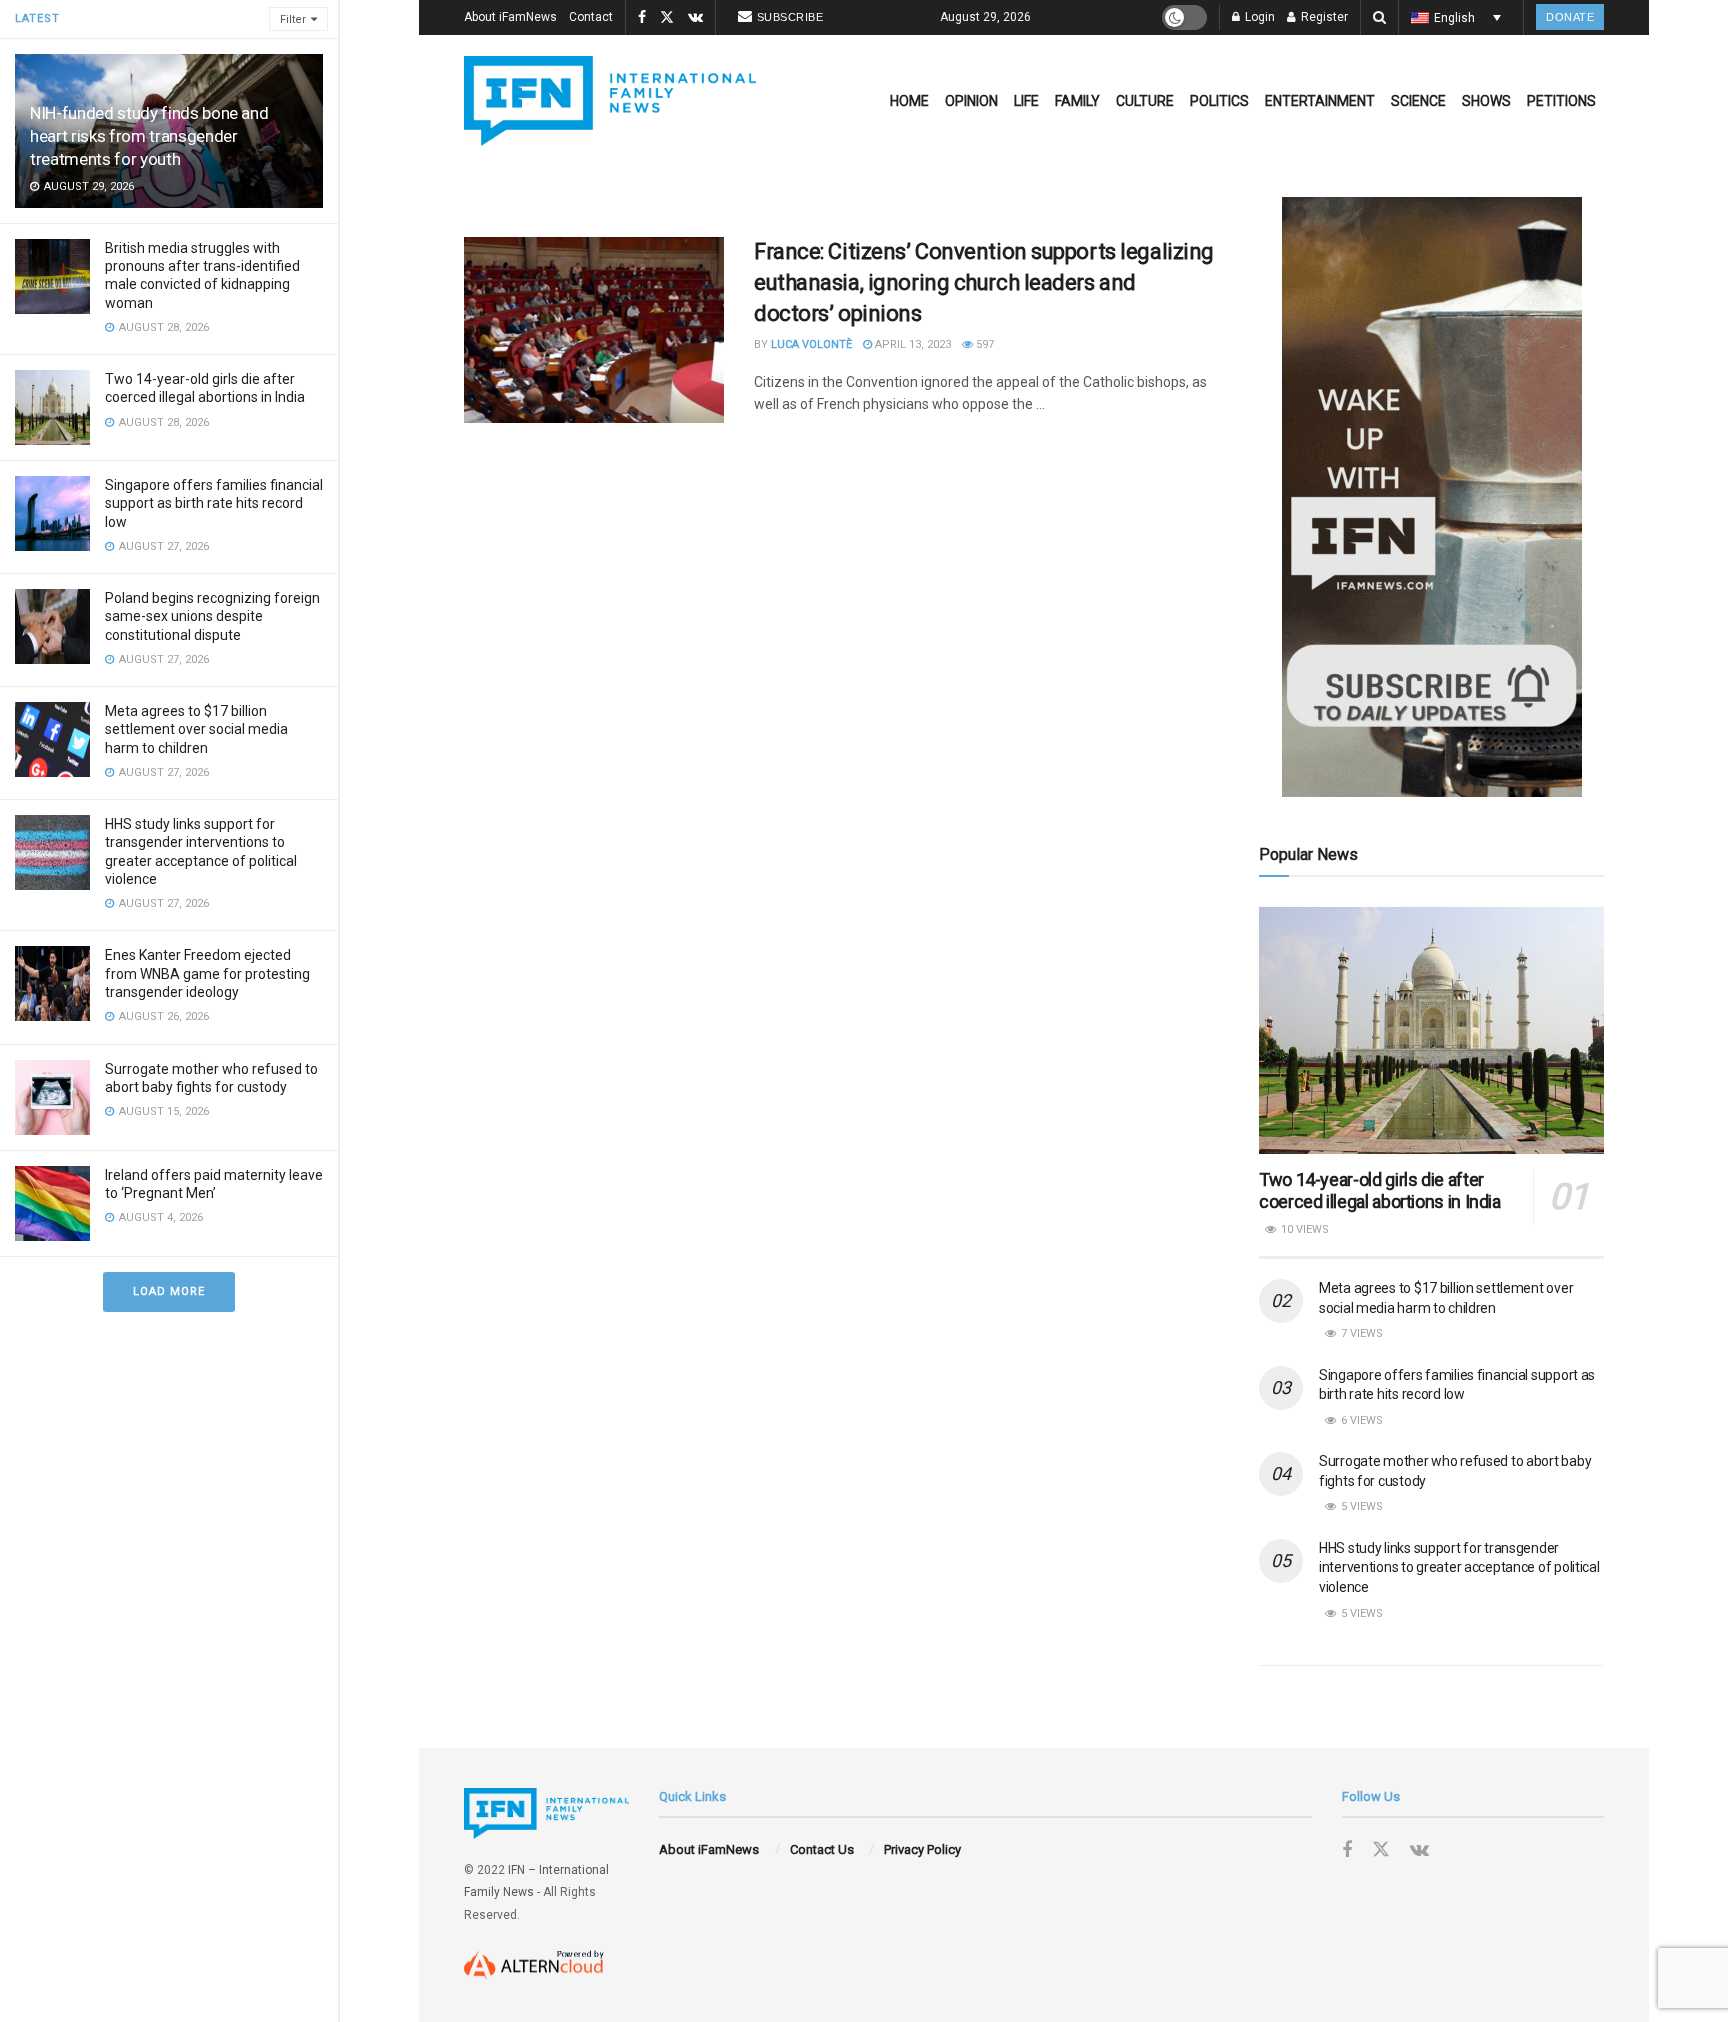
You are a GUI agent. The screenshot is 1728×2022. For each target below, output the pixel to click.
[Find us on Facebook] (642, 18)
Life (1026, 101)
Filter (293, 19)
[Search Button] (1379, 17)
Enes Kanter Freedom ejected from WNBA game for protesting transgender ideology (207, 973)
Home (909, 101)
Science (1418, 101)
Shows (1486, 101)
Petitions (1561, 101)
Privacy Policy (922, 1849)
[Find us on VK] (695, 18)
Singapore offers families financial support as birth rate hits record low (214, 503)
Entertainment (1320, 101)
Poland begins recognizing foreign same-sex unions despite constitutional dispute (212, 616)
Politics (1219, 101)
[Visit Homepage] (610, 101)
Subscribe (790, 17)
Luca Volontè (811, 344)
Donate (1570, 17)
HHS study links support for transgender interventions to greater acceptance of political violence (1459, 1567)
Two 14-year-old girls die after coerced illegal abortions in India (1380, 1191)
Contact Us (822, 1849)
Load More (169, 1291)
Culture (1145, 101)
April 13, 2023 (911, 344)
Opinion (971, 101)
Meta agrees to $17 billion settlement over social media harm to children (196, 729)
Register (1323, 17)
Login (1258, 17)
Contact (591, 17)
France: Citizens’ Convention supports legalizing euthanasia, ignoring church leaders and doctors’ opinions (984, 282)
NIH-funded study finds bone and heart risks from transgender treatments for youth (149, 136)
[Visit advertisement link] (1431, 497)
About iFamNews (510, 17)
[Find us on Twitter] (667, 18)
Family (1077, 101)
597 (983, 344)
